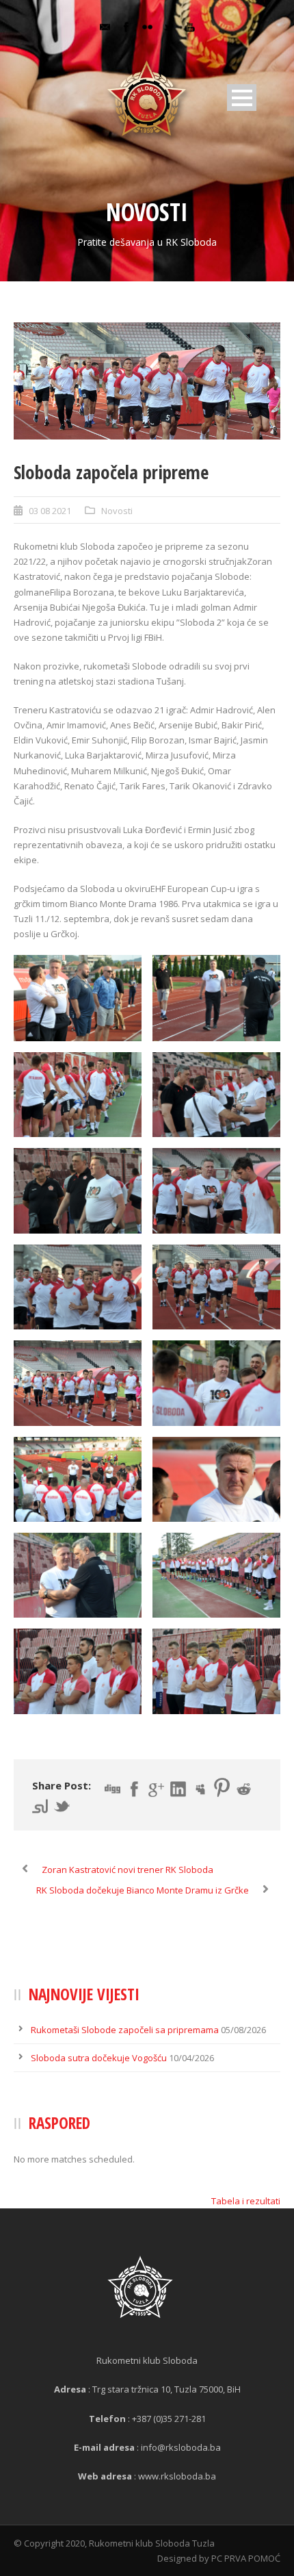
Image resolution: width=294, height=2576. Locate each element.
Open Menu (242, 98)
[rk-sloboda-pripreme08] (147, 381)
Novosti (117, 511)
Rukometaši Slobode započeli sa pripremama (125, 2030)
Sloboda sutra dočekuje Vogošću (99, 2058)
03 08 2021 (50, 511)
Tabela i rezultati (246, 2201)
